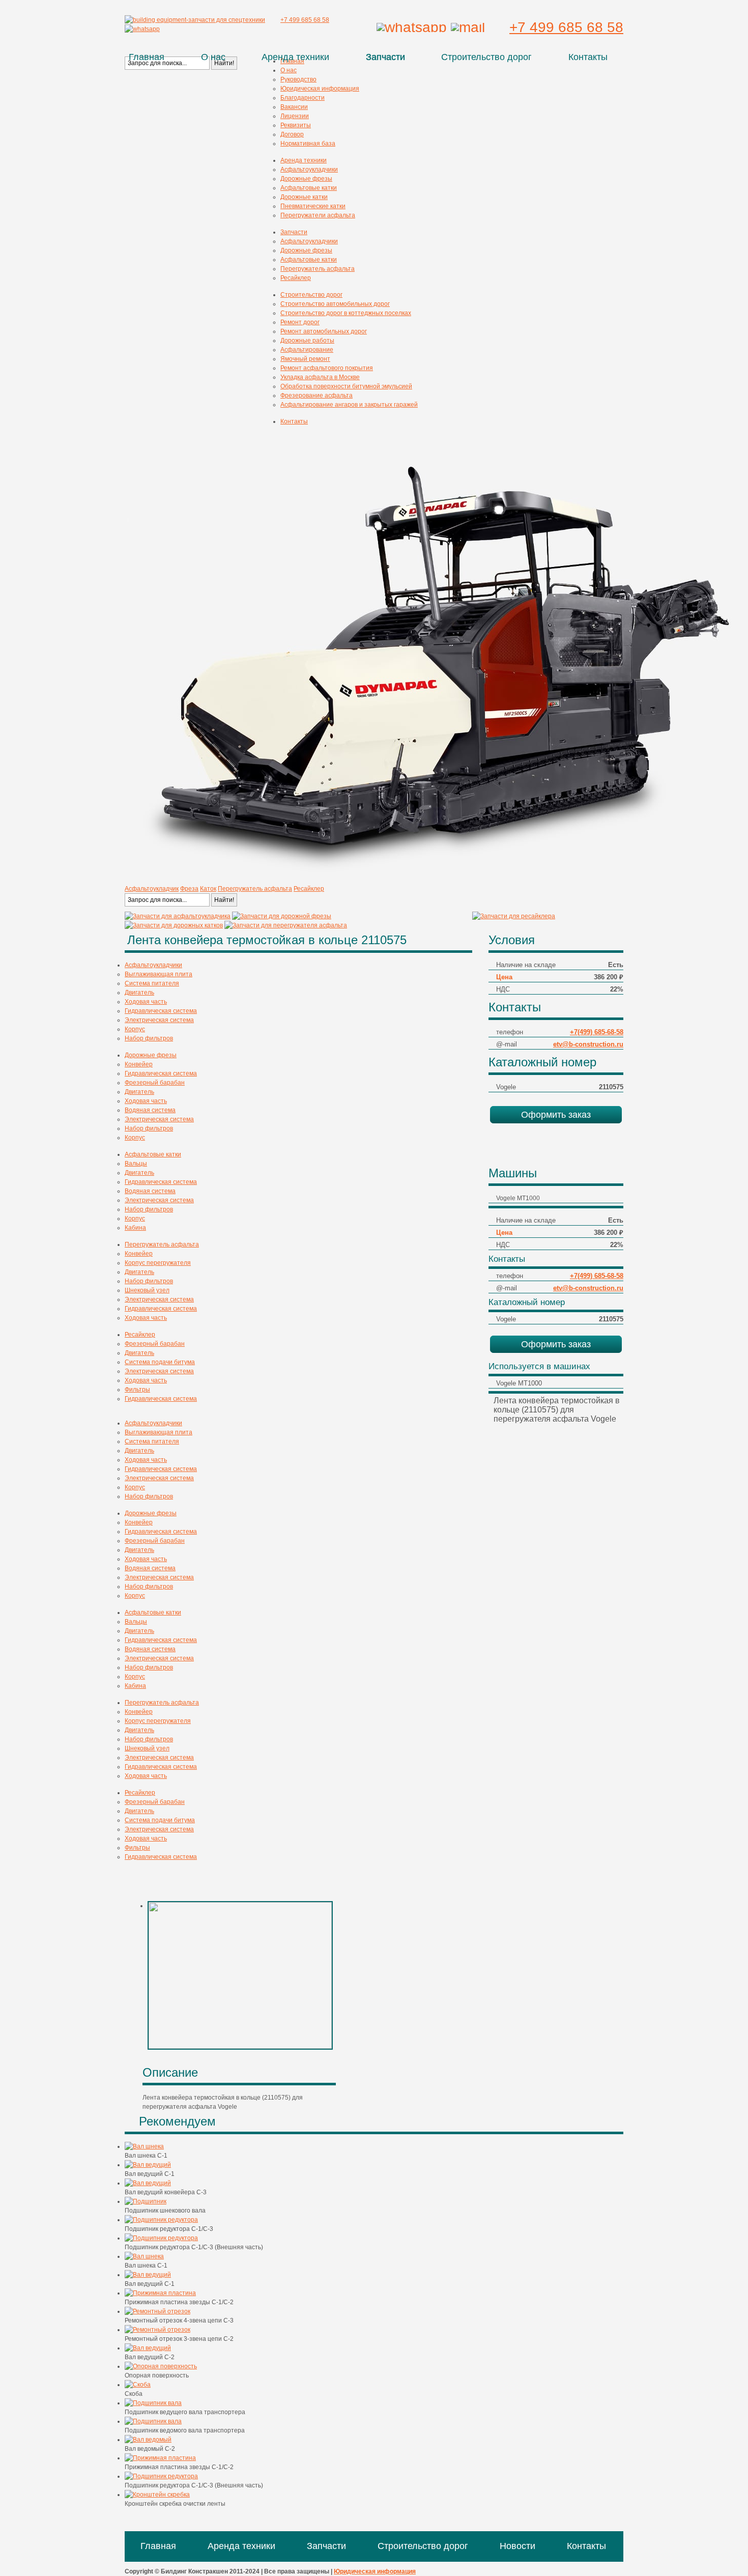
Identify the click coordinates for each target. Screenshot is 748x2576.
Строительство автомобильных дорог (335, 304)
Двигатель (139, 993)
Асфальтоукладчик (152, 889)
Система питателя (152, 983)
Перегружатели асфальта (318, 215)
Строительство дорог (486, 57)
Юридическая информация (320, 89)
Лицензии (295, 116)
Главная (147, 57)
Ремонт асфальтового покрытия (327, 368)
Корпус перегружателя (158, 1263)
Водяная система (150, 1110)
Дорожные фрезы (306, 179)
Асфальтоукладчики (309, 169)
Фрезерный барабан (155, 1083)
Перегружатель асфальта (318, 269)
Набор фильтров (149, 1038)
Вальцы (136, 1164)
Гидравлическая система (161, 1011)
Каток (208, 889)
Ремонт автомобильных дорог (324, 331)
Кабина (135, 1228)
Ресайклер (296, 278)
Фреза (189, 889)
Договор (292, 134)
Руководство (298, 79)
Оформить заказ (556, 1115)
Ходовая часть (146, 1002)
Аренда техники (295, 57)
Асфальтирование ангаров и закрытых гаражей (349, 405)
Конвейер (139, 1064)
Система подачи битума (160, 1362)
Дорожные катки (304, 197)
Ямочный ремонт (305, 359)
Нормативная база (308, 144)
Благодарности (303, 98)
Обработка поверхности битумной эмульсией (346, 386)
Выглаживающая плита (159, 974)
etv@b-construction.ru (588, 1044)
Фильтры (137, 1390)
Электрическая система (159, 1020)
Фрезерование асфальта (317, 395)
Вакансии (294, 107)
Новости (517, 2546)
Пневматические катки (313, 206)
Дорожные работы (307, 341)
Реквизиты (296, 125)
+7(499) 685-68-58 (597, 1032)
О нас (213, 57)
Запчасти (385, 57)
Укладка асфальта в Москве (320, 377)
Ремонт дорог (300, 322)
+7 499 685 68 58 (566, 27)
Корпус (135, 1029)
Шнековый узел (147, 1290)
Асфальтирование (307, 350)
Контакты (588, 57)
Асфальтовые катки (309, 188)
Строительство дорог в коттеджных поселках (346, 313)
